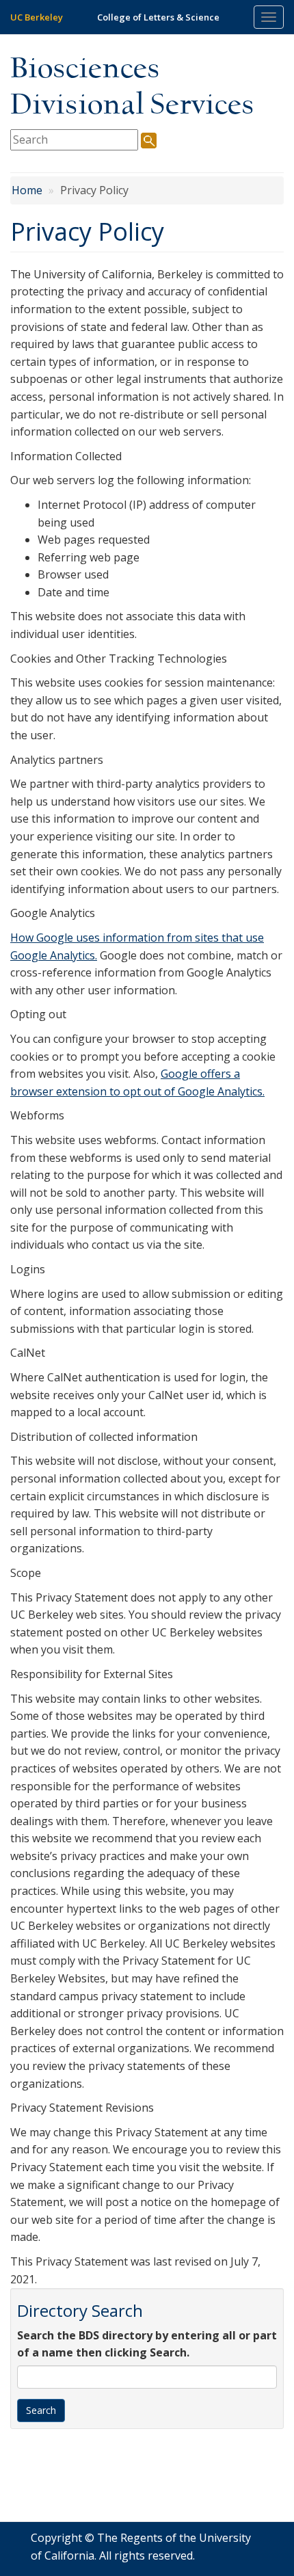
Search (41, 2410)
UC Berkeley (37, 17)
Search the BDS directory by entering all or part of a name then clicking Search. (147, 2344)
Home (27, 190)
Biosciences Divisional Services (132, 88)
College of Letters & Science (158, 17)
